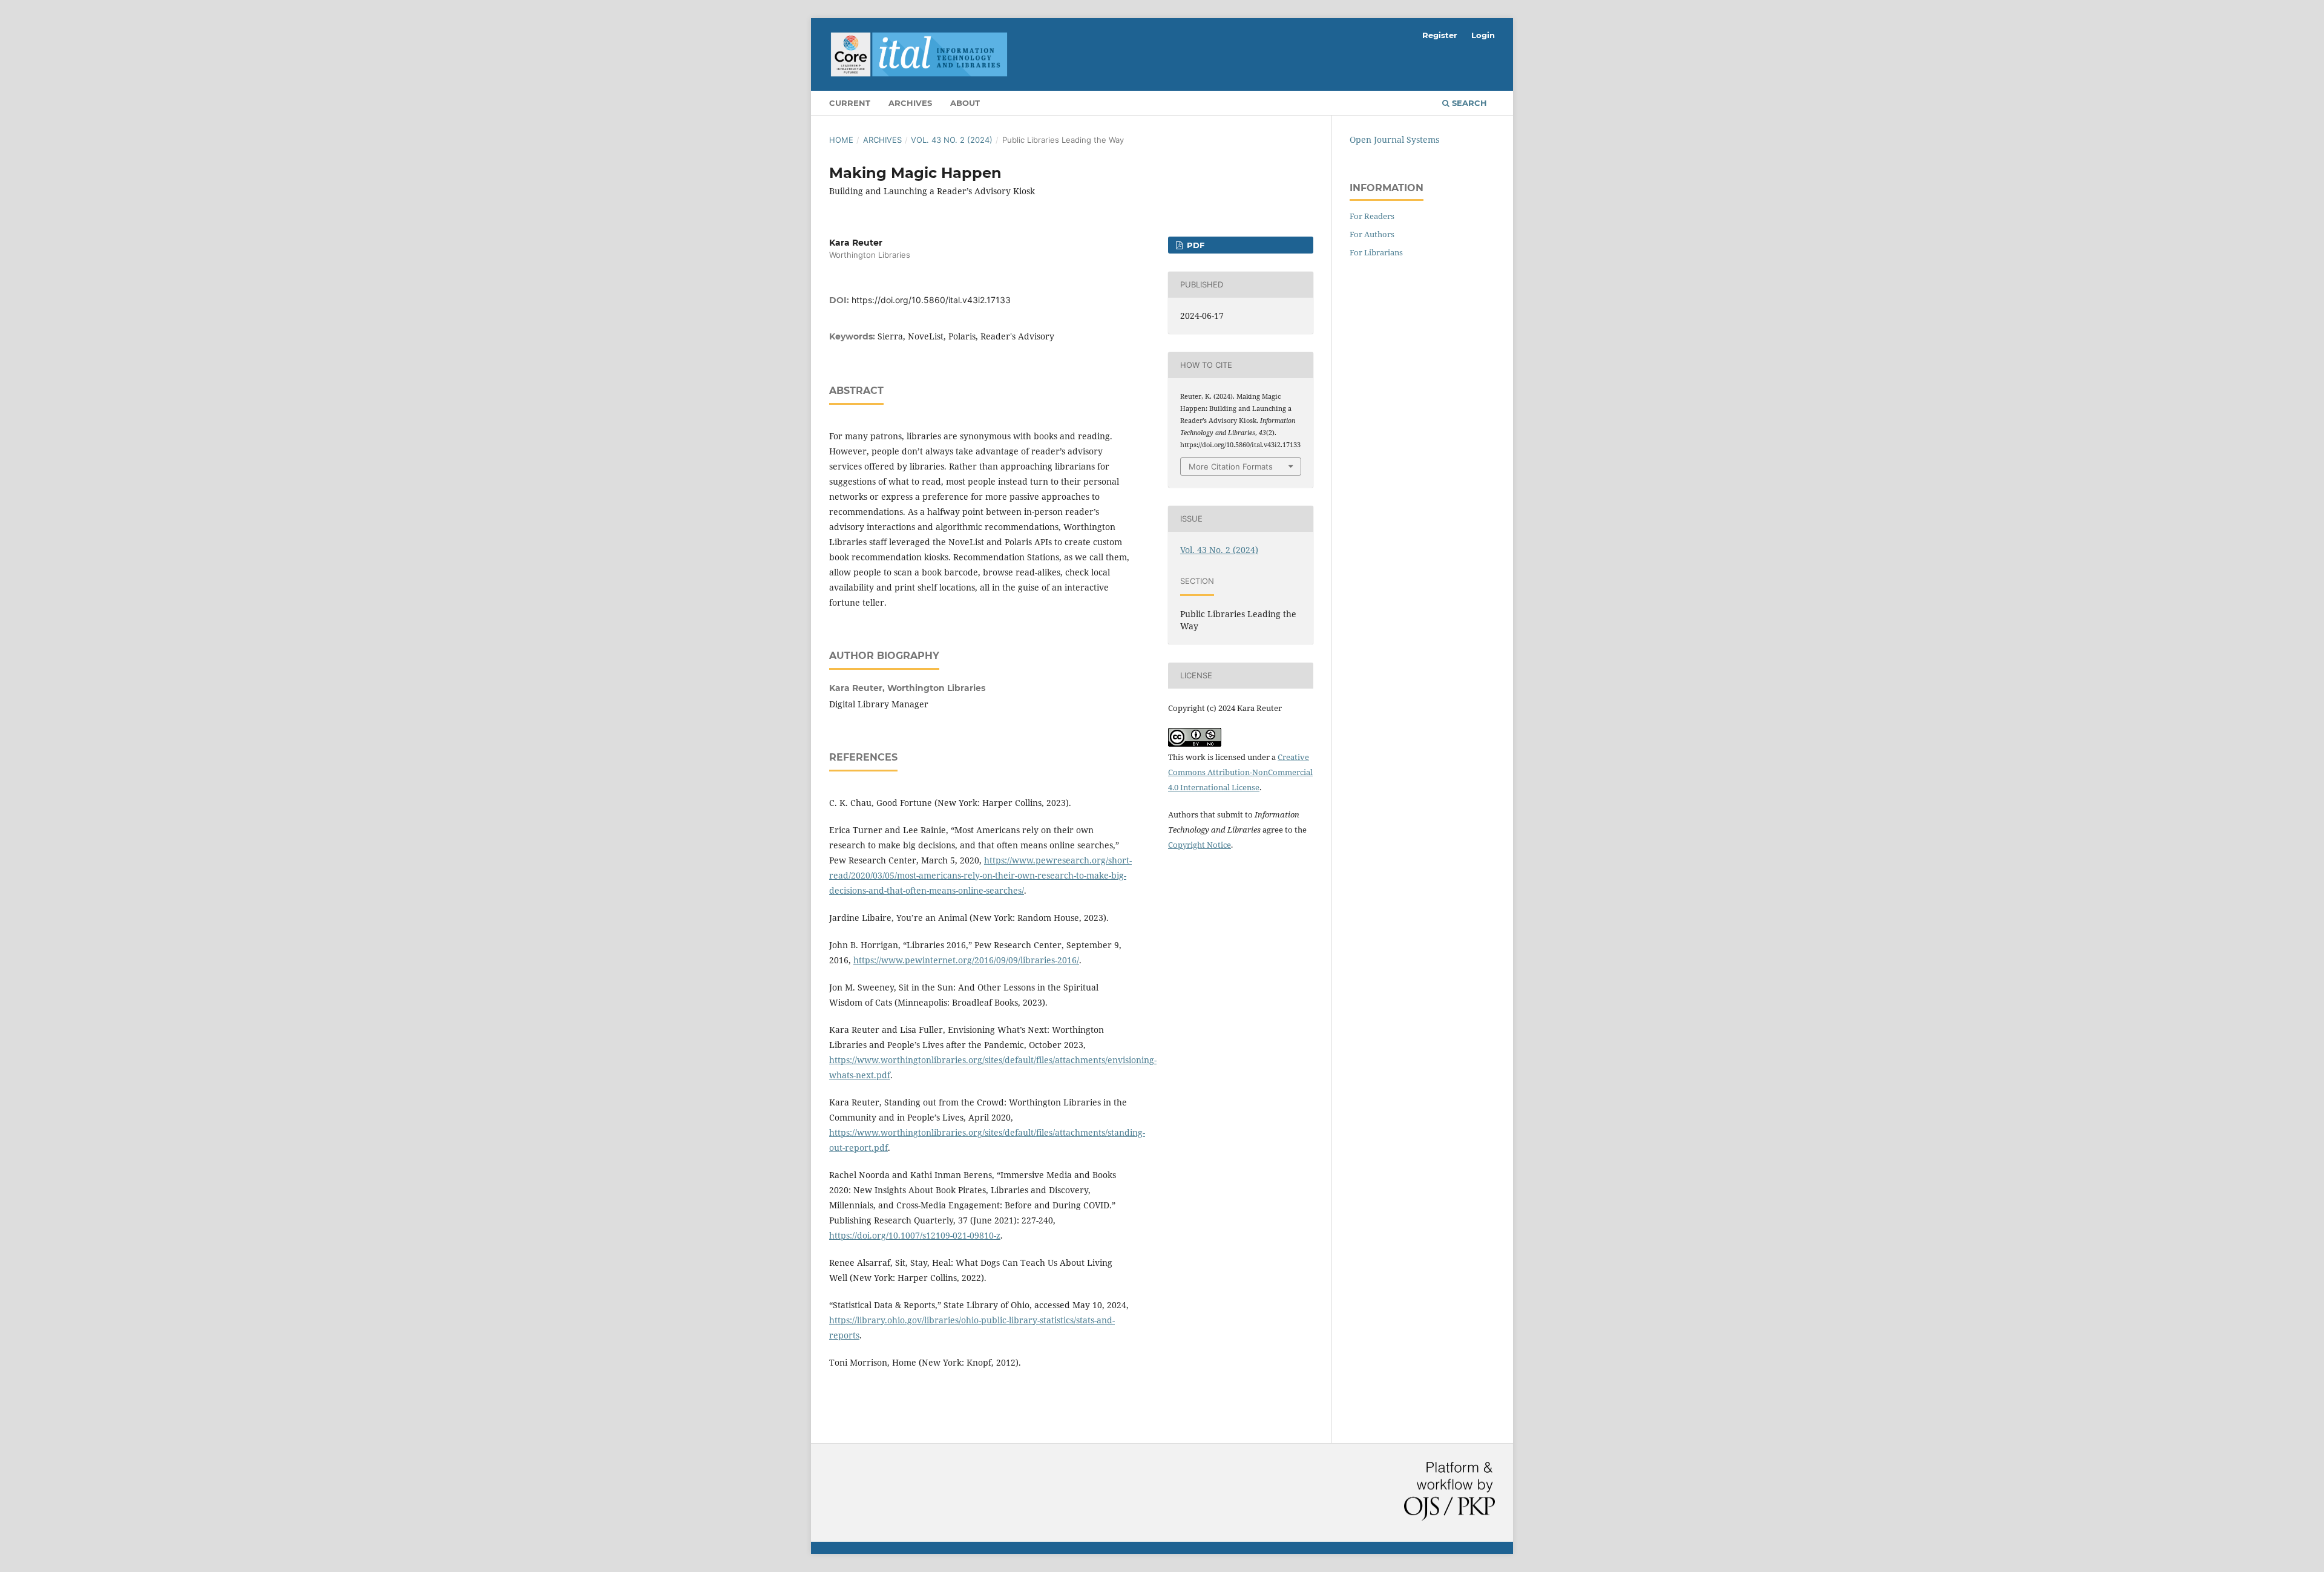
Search (1468, 103)
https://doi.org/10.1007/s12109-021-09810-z (915, 1235)
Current (850, 103)
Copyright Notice (1200, 845)
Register (1440, 35)
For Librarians (1376, 252)
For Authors (1372, 234)
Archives (910, 103)
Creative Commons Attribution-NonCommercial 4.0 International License (1240, 772)
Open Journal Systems (1394, 139)
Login (1483, 35)
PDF (1194, 245)
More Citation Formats (1231, 467)
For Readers (1372, 216)
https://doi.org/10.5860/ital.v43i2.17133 (931, 300)
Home (841, 140)
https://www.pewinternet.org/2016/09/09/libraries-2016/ (966, 960)
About (965, 103)
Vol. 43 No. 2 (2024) (952, 140)
